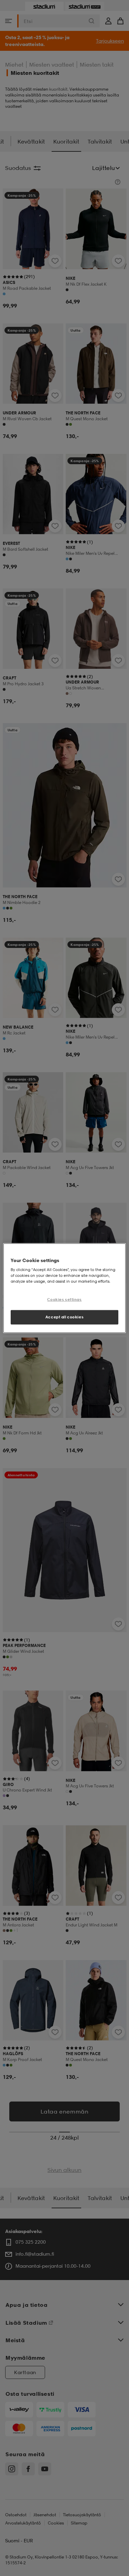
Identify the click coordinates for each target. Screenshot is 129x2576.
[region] (64, 1288)
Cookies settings (64, 1300)
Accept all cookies (64, 1317)
